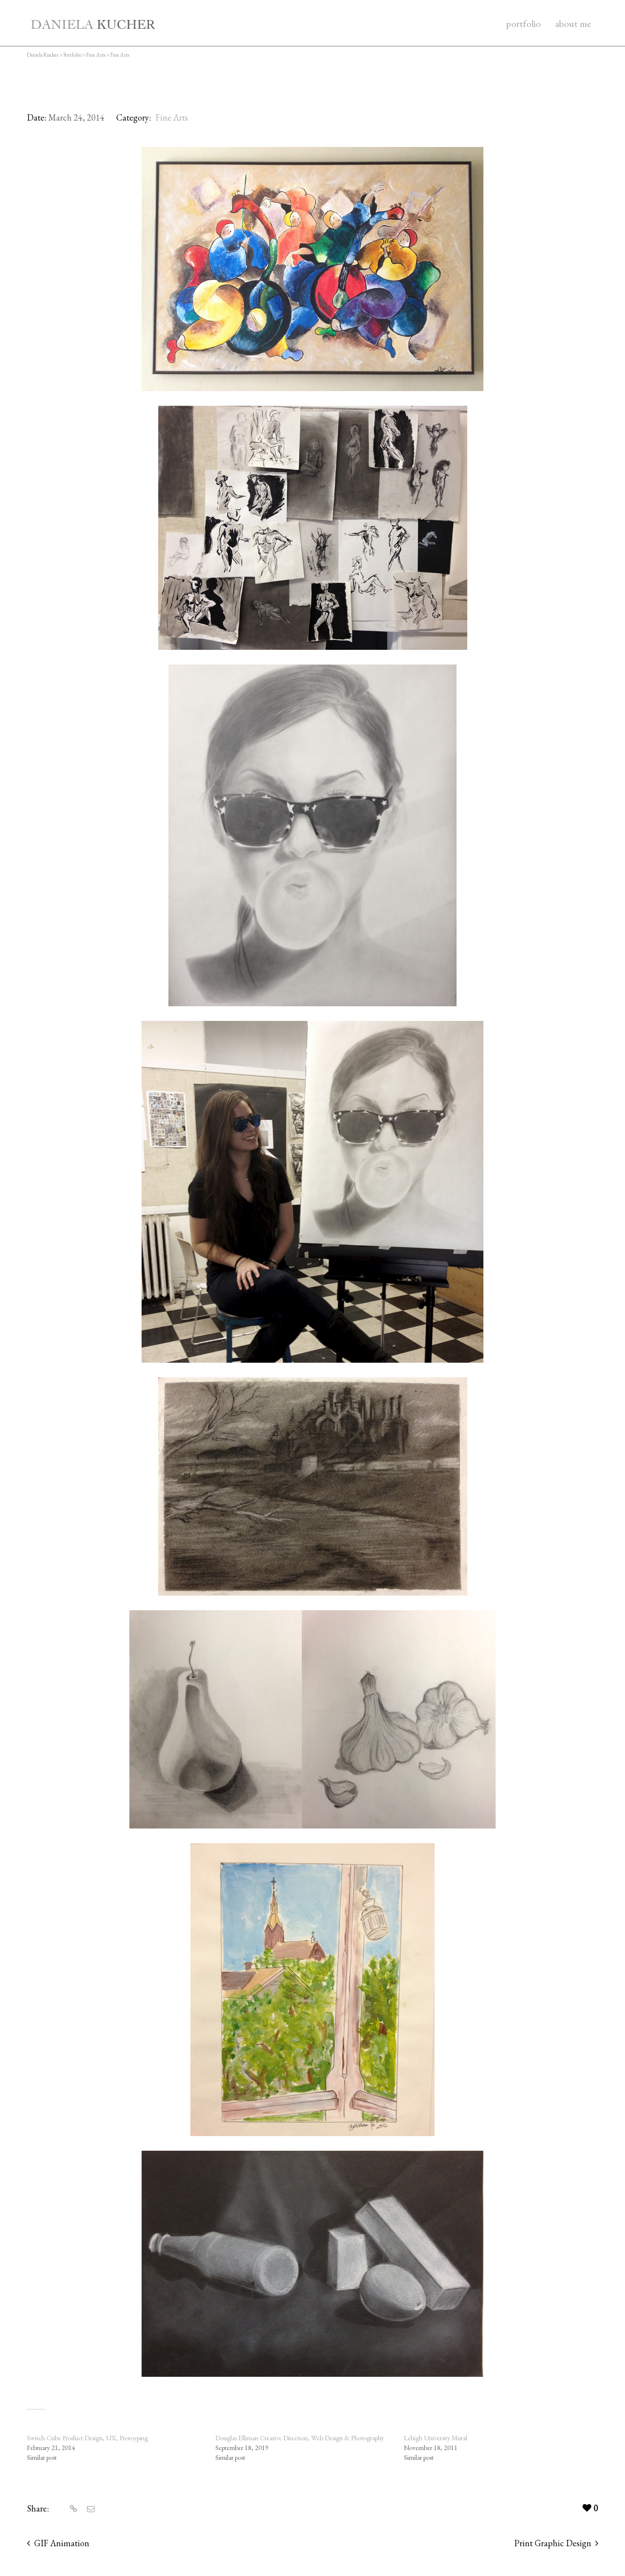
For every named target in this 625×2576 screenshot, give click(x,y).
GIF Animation (62, 2543)
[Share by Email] (90, 2509)
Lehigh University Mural (436, 2438)
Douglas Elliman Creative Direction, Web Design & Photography (300, 2438)
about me (573, 23)
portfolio (523, 23)
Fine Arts (172, 117)
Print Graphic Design (553, 2543)
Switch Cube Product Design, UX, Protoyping (87, 2438)
